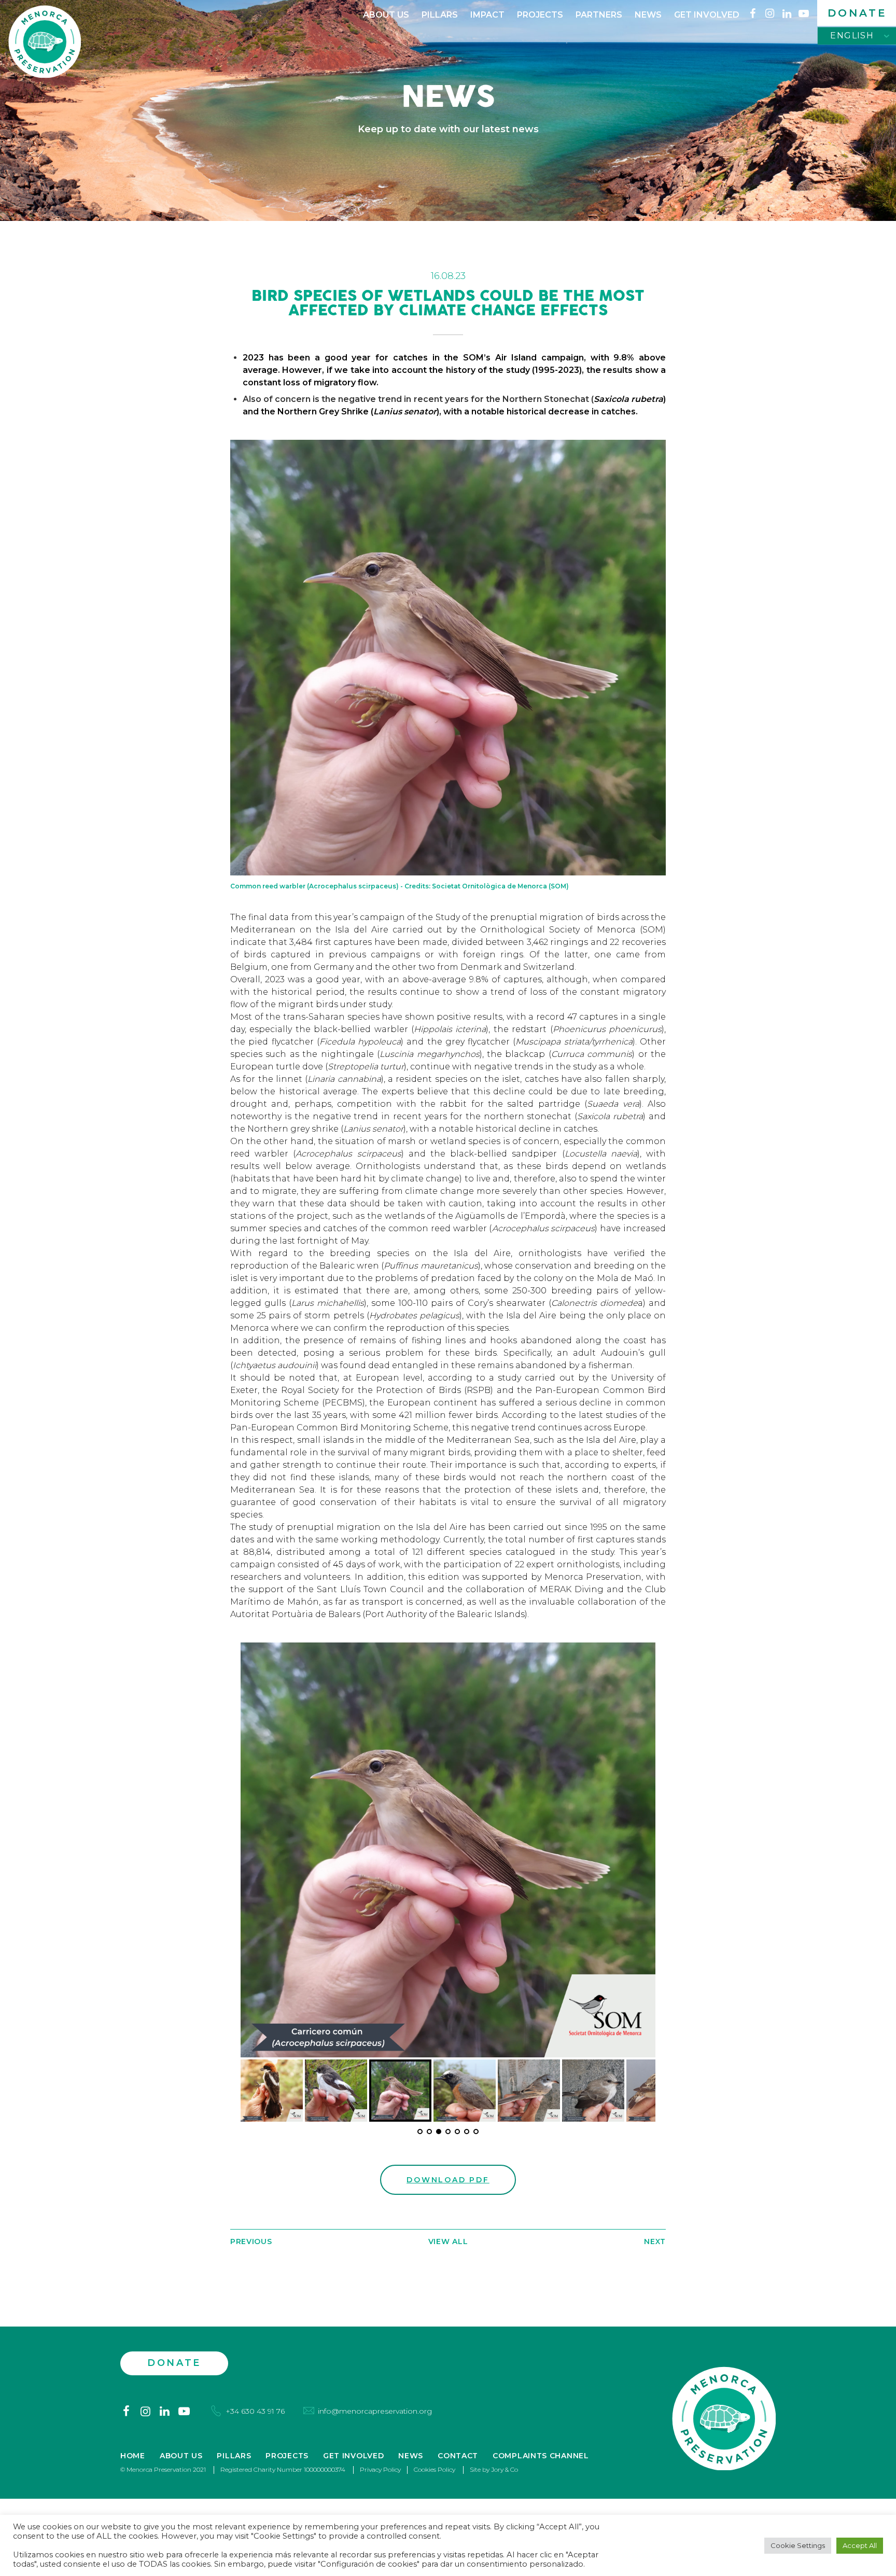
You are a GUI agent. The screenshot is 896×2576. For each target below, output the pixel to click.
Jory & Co (505, 2469)
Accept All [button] (860, 2545)
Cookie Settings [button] (798, 2545)
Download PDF (448, 2180)
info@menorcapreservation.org (375, 2411)
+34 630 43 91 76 (255, 2411)
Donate (857, 13)
